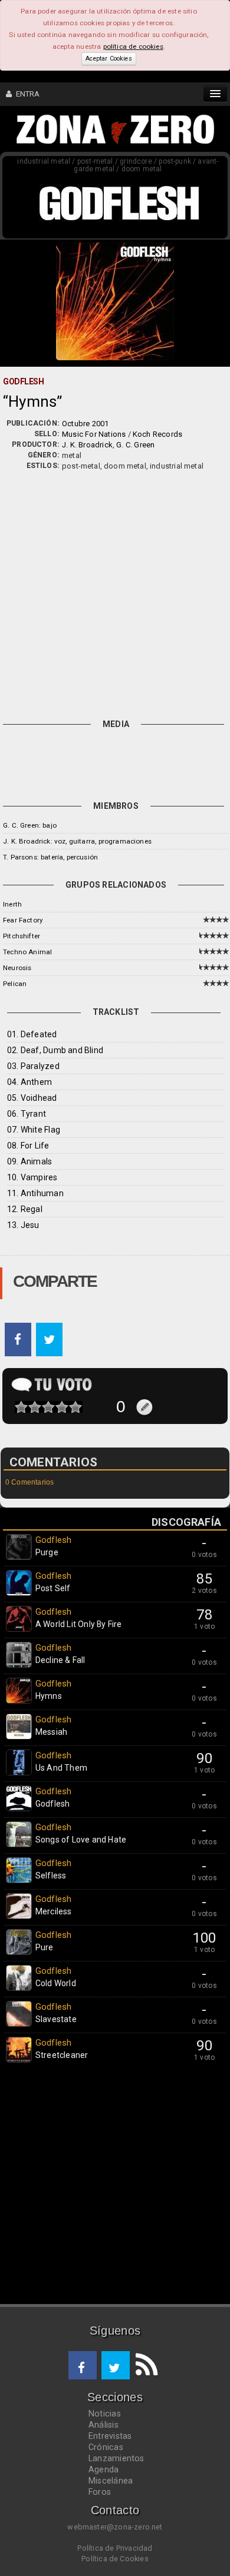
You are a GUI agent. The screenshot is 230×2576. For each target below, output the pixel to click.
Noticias (105, 2414)
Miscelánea (111, 2481)
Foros (100, 2492)
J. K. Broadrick (87, 445)
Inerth (12, 904)
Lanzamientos (116, 2458)
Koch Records (157, 434)
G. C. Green (135, 445)
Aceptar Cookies (109, 59)
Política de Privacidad (115, 2548)
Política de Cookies (115, 2559)
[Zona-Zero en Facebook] (83, 2365)
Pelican (15, 984)
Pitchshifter (22, 936)
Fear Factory (23, 920)
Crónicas (106, 2447)
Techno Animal (27, 952)
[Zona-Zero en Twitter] (116, 2365)
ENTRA (26, 94)
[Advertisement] (115, 592)
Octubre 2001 (85, 424)
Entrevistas (110, 2436)
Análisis (103, 2425)
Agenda (103, 2469)
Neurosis (17, 968)
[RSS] (144, 2365)
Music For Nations (94, 434)
